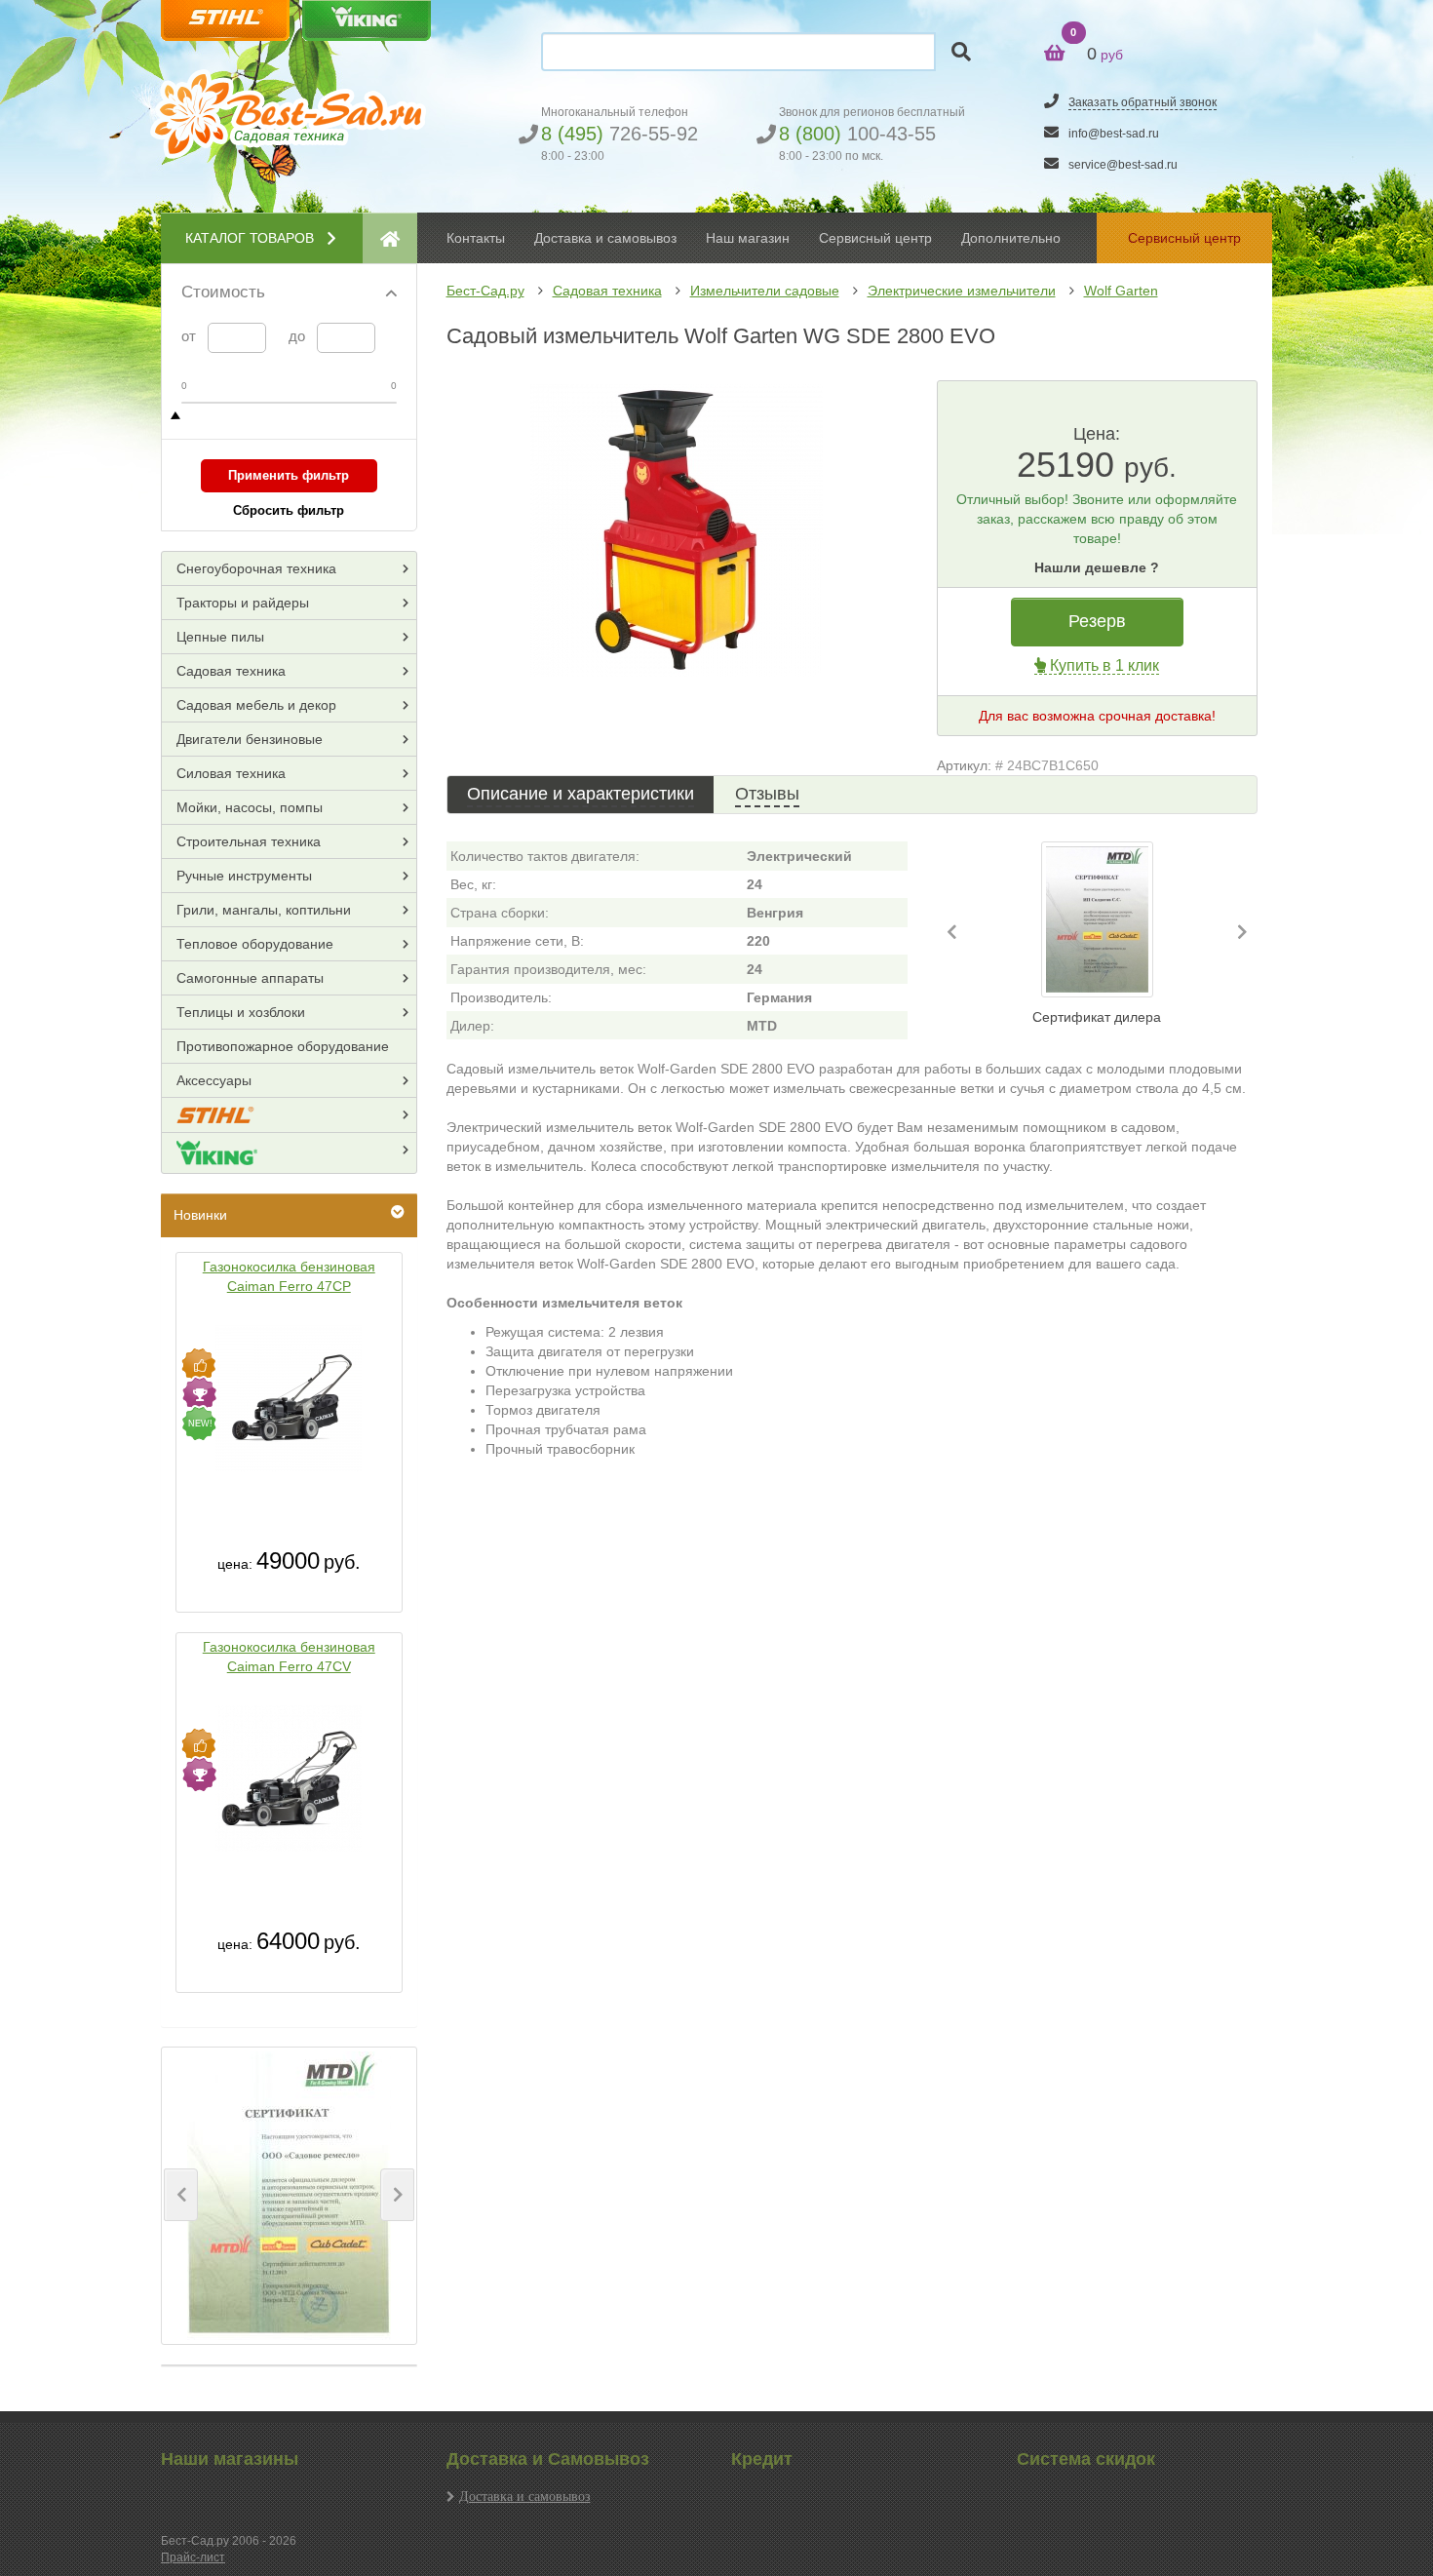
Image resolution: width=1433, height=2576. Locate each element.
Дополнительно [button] (1011, 238)
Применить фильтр (289, 475)
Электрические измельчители (962, 291)
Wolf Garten (1121, 291)
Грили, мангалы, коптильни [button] (264, 910)
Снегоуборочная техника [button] (256, 568)
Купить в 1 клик (1103, 665)
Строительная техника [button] (249, 841)
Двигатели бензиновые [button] (250, 739)
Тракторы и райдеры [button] (243, 603)
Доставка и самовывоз (525, 2496)
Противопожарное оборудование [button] (283, 1046)
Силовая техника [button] (231, 773)
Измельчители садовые (765, 291)
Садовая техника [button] (231, 671)
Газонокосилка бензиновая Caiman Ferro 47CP (289, 1276)
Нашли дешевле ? (1097, 567)
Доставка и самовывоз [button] (605, 238)
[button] (181, 2195)
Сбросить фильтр (289, 510)
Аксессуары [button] (214, 1080)
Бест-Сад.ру (485, 291)
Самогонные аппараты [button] (250, 978)
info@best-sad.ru (1114, 134)
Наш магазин (748, 238)
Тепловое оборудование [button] (255, 944)
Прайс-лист (193, 2557)
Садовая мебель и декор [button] (256, 705)
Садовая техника (607, 291)
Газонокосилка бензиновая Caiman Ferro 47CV (289, 1657)
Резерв (1097, 621)
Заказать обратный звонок (1143, 102)
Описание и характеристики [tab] (581, 794)
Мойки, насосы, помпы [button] (250, 807)
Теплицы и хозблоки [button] (241, 1012)
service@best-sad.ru (1123, 165)
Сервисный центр (875, 238)
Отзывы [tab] (767, 794)
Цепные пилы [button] (220, 637)
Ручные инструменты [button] (244, 876)
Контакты (476, 238)
